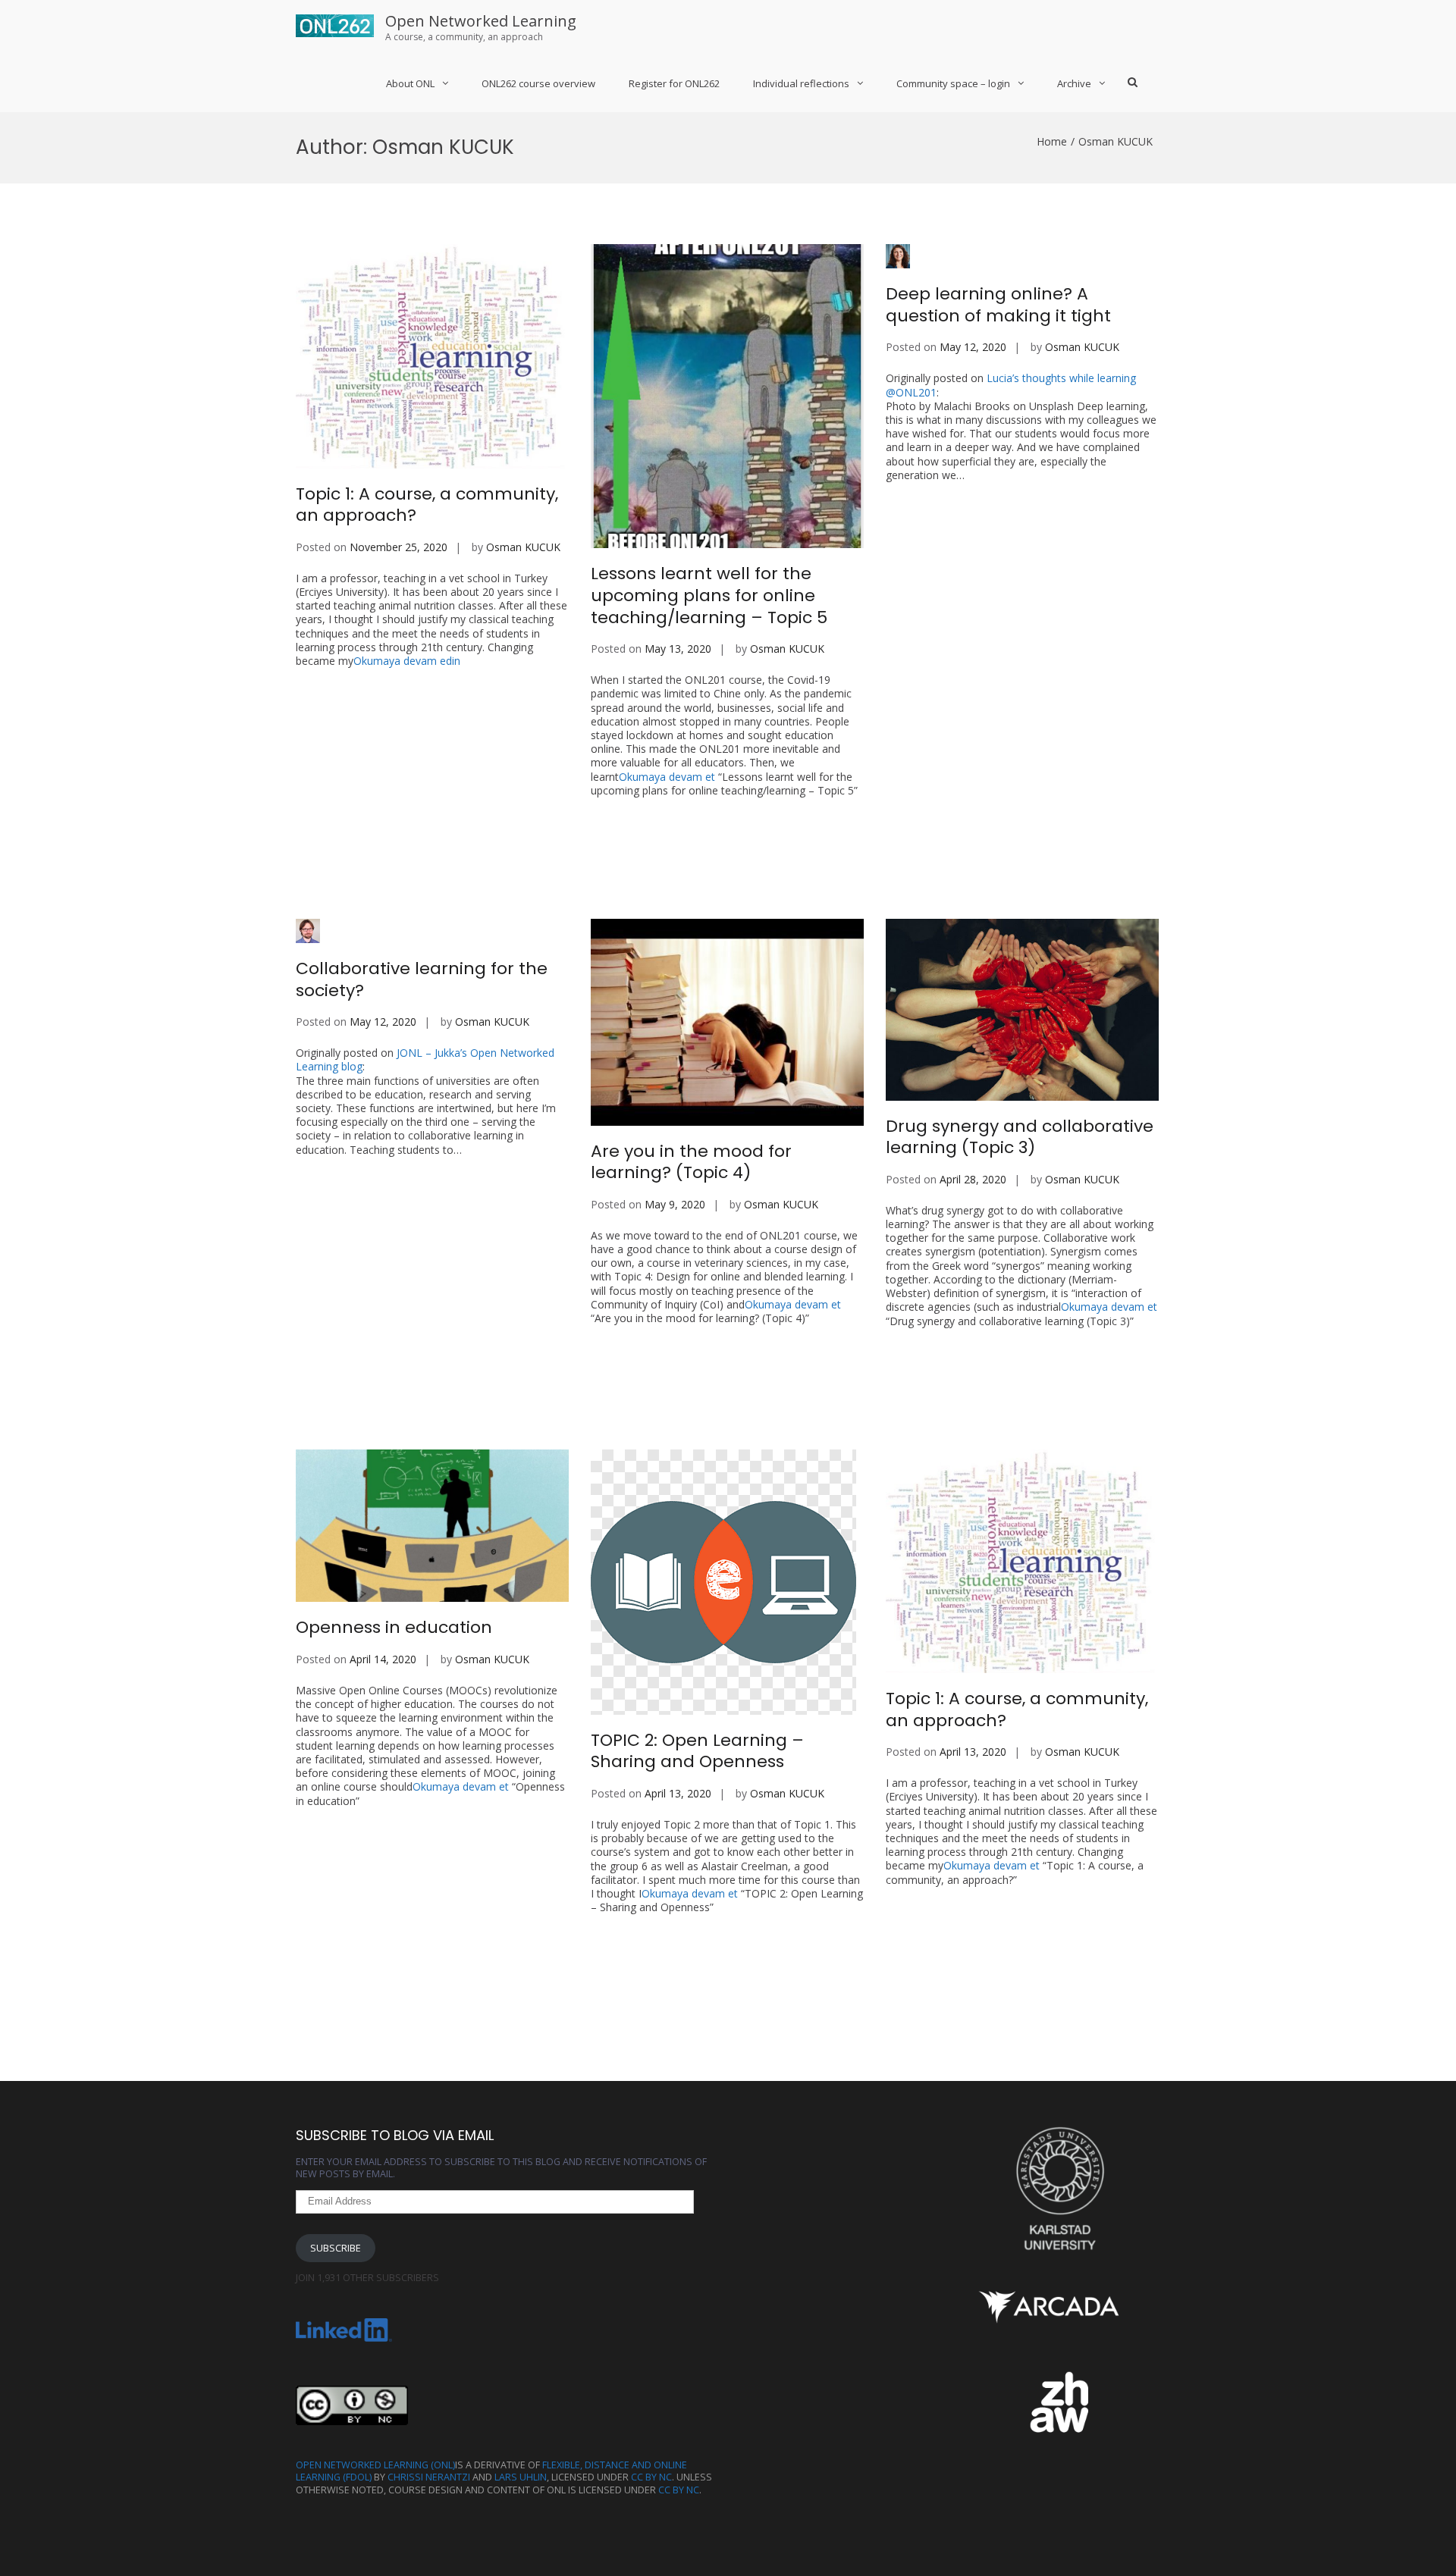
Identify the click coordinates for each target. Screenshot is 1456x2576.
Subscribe (336, 2248)
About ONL (410, 83)
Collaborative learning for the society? (422, 979)
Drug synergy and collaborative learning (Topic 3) (1020, 1137)
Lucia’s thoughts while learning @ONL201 (1011, 385)
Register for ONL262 (674, 83)
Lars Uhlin (521, 2477)
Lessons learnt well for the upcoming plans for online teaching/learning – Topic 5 (709, 595)
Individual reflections (801, 83)
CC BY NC (651, 2477)
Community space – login (953, 83)
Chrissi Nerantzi (429, 2477)
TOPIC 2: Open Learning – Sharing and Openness (697, 1751)
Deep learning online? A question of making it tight (998, 305)
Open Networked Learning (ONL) (375, 2465)
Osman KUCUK (523, 547)
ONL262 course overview (538, 83)
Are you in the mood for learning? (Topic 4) (691, 1162)
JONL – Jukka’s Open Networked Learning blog (425, 1059)
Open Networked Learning (481, 21)
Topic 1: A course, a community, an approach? (427, 505)
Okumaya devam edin (407, 661)
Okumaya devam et (724, 783)
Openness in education (394, 1627)
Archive (1074, 83)
